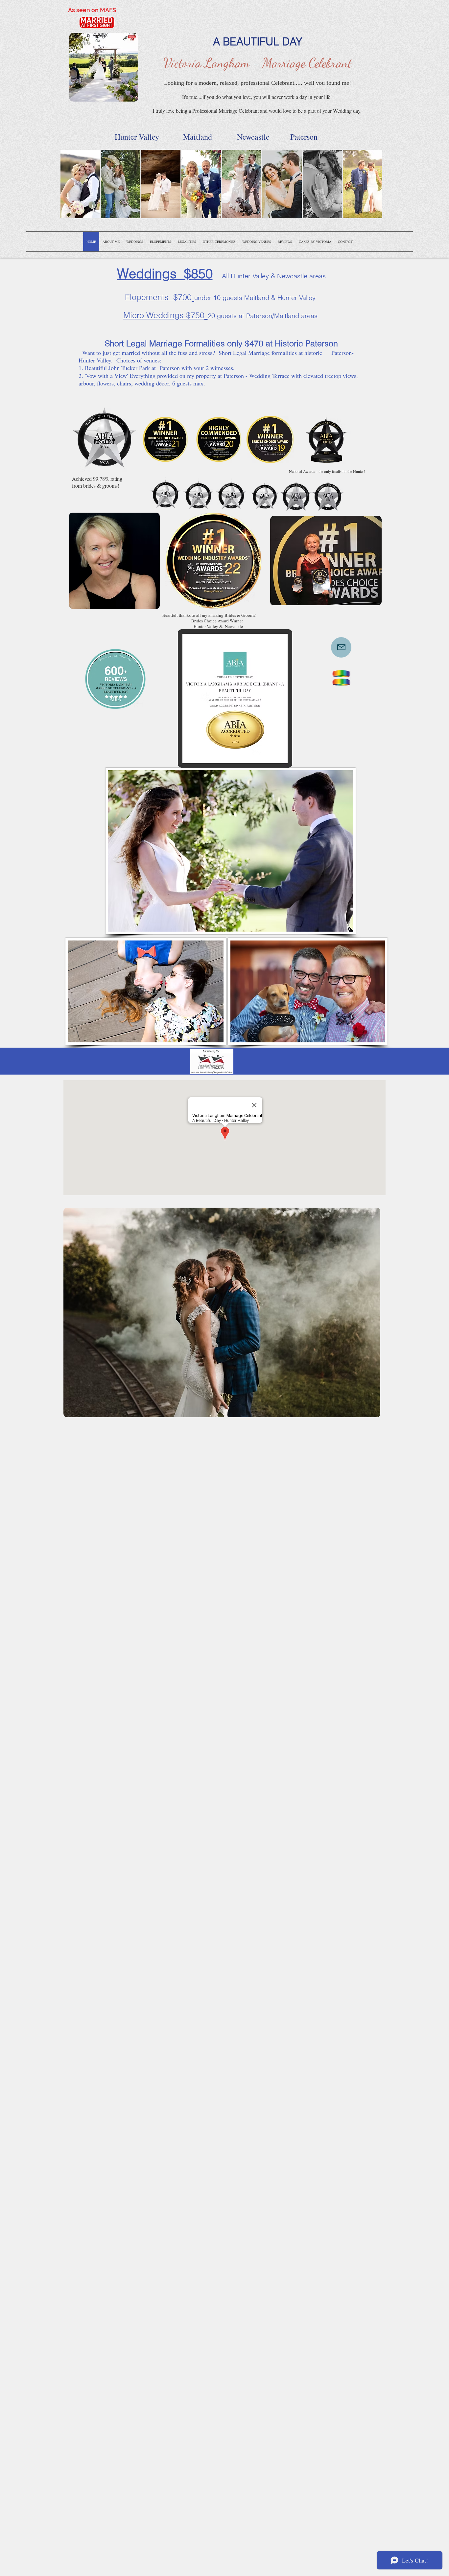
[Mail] (341, 647)
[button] (80, 184)
